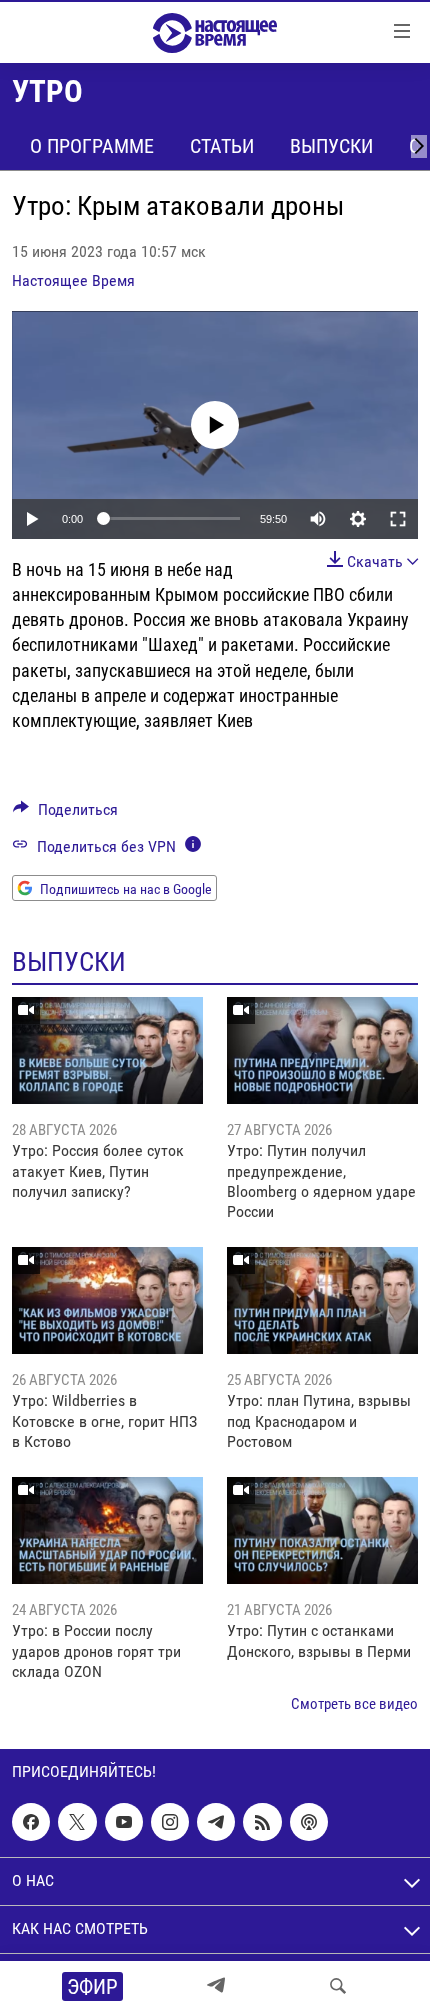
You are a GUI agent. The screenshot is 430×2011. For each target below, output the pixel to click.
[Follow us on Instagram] (170, 1822)
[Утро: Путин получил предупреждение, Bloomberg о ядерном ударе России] (322, 1050)
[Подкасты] (309, 1822)
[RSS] (262, 1822)
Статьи (222, 146)
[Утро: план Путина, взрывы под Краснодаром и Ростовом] (322, 1300)
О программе (92, 146)
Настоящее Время (73, 280)
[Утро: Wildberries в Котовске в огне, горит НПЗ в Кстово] (107, 1300)
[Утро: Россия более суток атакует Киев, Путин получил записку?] (107, 1050)
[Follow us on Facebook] (31, 1822)
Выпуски (331, 146)
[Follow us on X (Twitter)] (77, 1822)
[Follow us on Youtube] (124, 1822)
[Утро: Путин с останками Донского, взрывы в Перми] (322, 1530)
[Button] (65, 814)
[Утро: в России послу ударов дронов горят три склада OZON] (107, 1530)
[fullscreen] (398, 519)
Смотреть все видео (354, 1704)
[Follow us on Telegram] (216, 1822)
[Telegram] (216, 1986)
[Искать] (338, 1986)
